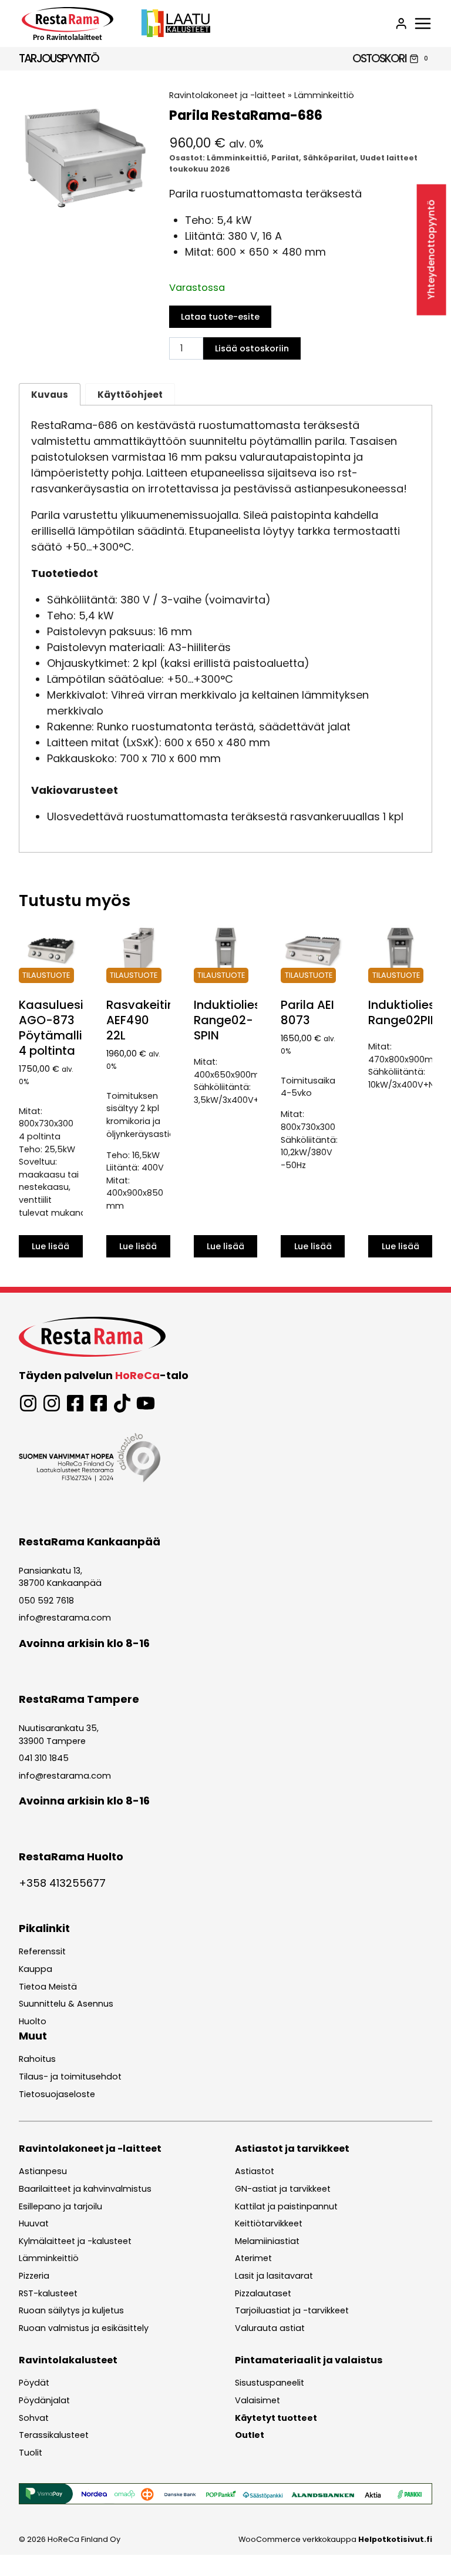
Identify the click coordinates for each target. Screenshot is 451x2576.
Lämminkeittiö (324, 95)
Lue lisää (51, 1246)
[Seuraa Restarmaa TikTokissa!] (122, 1403)
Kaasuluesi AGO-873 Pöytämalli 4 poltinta (51, 1028)
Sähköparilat (329, 158)
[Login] (401, 24)
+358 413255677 (62, 1883)
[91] (85, 155)
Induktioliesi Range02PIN (403, 1012)
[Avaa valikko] (423, 24)
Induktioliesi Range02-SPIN (229, 1020)
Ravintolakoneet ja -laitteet (227, 95)
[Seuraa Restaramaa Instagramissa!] (28, 1403)
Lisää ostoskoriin (252, 348)
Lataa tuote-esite (220, 317)
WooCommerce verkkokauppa (335, 2539)
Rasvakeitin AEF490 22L (140, 1020)
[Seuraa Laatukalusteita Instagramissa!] (52, 1403)
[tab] (85, 209)
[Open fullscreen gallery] (139, 209)
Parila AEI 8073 (307, 1012)
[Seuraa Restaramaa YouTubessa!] (146, 1403)
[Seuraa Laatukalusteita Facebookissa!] (99, 1403)
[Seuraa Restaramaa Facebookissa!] (75, 1403)
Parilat (285, 158)
